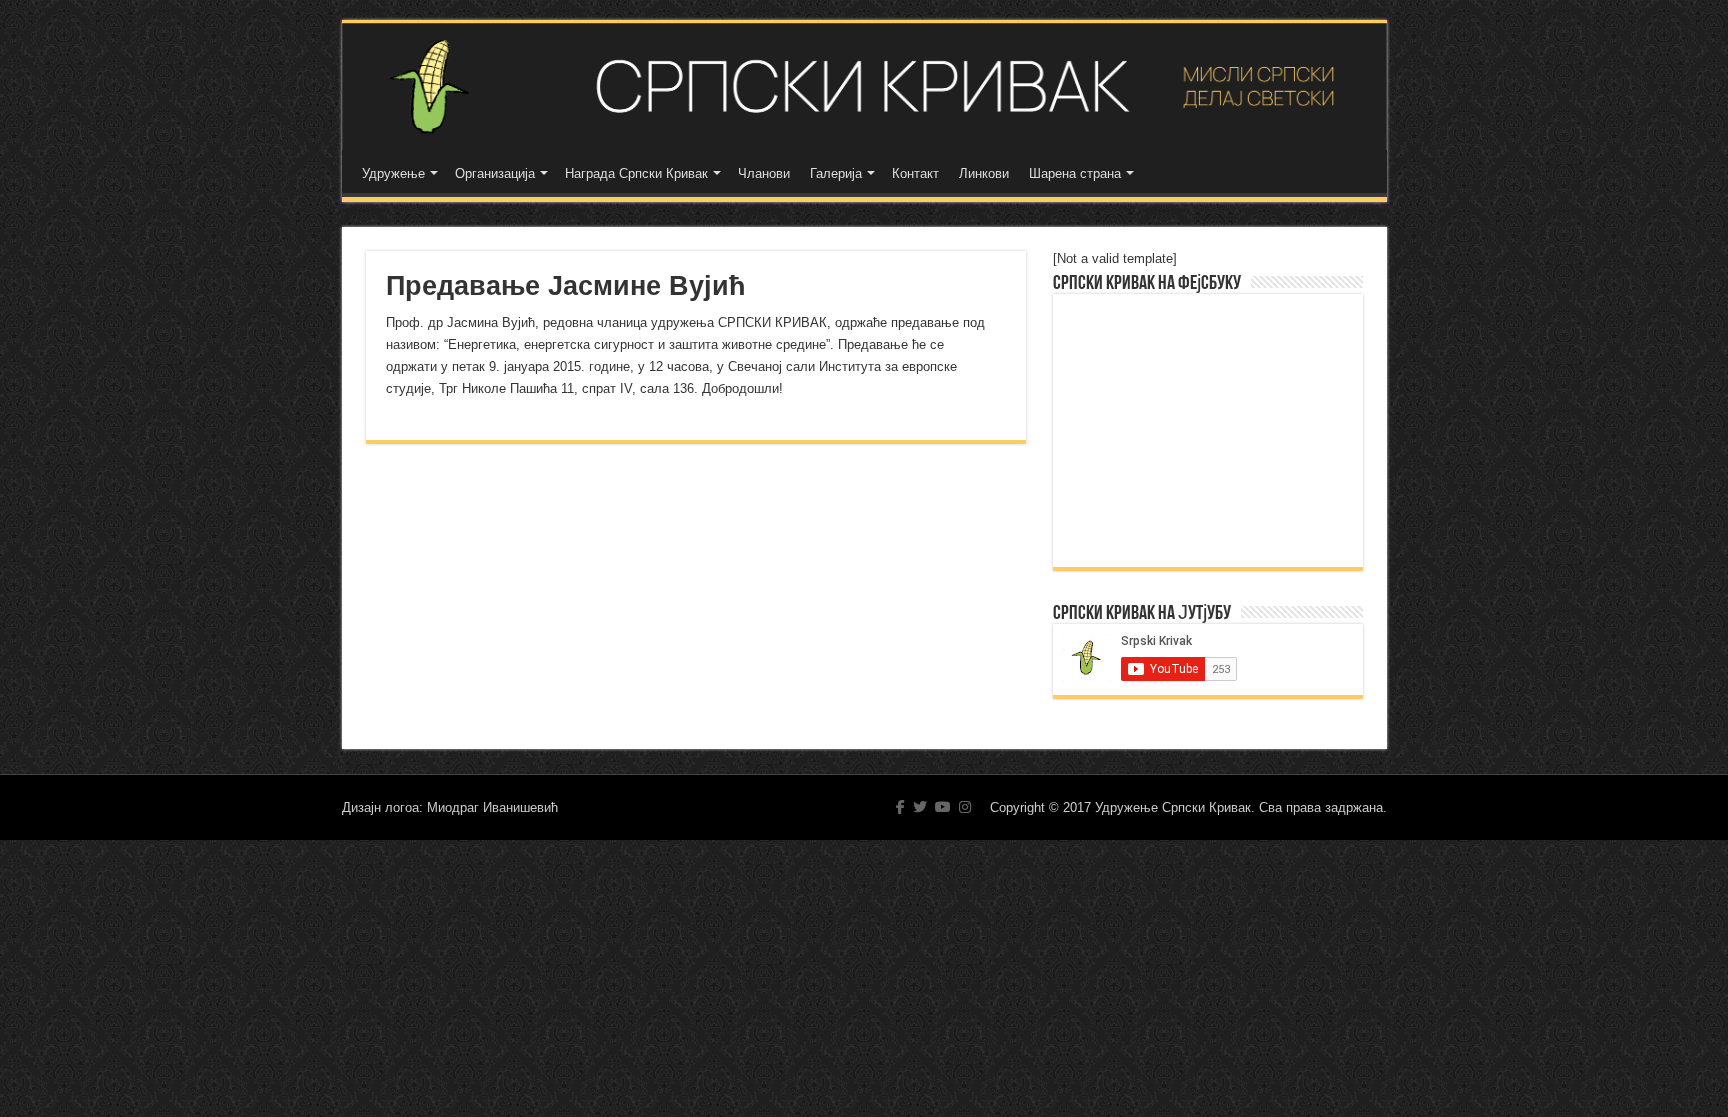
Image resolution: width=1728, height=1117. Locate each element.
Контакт (915, 173)
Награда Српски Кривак (636, 173)
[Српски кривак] (864, 86)
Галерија (836, 173)
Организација (495, 173)
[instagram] (965, 807)
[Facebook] (900, 807)
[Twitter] (920, 807)
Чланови (764, 173)
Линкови (984, 173)
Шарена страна (1075, 173)
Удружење (393, 173)
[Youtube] (943, 807)
